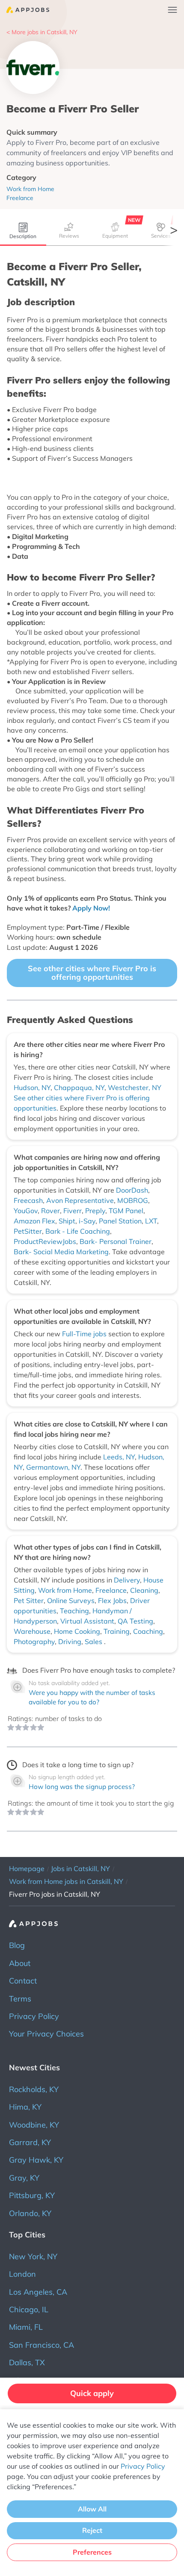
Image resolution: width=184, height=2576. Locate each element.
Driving (70, 1642)
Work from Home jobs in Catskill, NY (66, 1881)
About (20, 1963)
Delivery (127, 1580)
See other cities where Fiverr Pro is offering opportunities (92, 973)
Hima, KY (25, 2107)
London (22, 2274)
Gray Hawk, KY (36, 2160)
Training (117, 1631)
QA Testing (135, 1621)
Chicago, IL (29, 2309)
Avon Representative (80, 1200)
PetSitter (28, 1231)
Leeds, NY (119, 1457)
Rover (50, 1211)
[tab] (23, 232)
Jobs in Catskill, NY (80, 1869)
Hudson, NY (32, 1088)
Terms (20, 1999)
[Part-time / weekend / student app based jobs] (25, 10)
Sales (94, 1642)
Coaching (148, 1631)
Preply (95, 1211)
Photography (34, 1642)
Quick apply (92, 2393)
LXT (151, 1221)
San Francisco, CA (42, 2345)
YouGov (26, 1211)
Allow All (92, 2509)
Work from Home (65, 1590)
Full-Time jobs (85, 1334)
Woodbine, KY (34, 2125)
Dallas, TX (27, 2362)
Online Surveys (71, 1600)
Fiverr (73, 1211)
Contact (23, 1981)
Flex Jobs (112, 1600)
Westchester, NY (135, 1088)
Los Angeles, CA (38, 2292)
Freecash (28, 1200)
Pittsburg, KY (32, 2195)
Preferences (92, 2552)
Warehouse (32, 1631)
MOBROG (133, 1200)
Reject (92, 2530)
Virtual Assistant (87, 1621)
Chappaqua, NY (79, 1088)
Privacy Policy (34, 2016)
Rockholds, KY (34, 2089)
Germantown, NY (53, 1467)
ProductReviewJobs (45, 1241)
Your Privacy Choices (46, 2034)
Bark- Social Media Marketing (61, 1252)
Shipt (67, 1221)
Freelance (111, 1590)
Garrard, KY (30, 2142)
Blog (17, 1945)
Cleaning (144, 1590)
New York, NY (33, 2256)
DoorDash (132, 1190)
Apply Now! (91, 908)
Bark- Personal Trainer (116, 1241)
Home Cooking (77, 1631)
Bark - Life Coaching (78, 1231)
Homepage (27, 1869)
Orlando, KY (30, 2213)
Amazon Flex (34, 1221)
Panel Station (120, 1221)
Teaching (74, 1611)
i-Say (87, 1221)
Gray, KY (24, 2178)
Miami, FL (26, 2327)
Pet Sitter (29, 1600)
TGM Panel (126, 1211)
